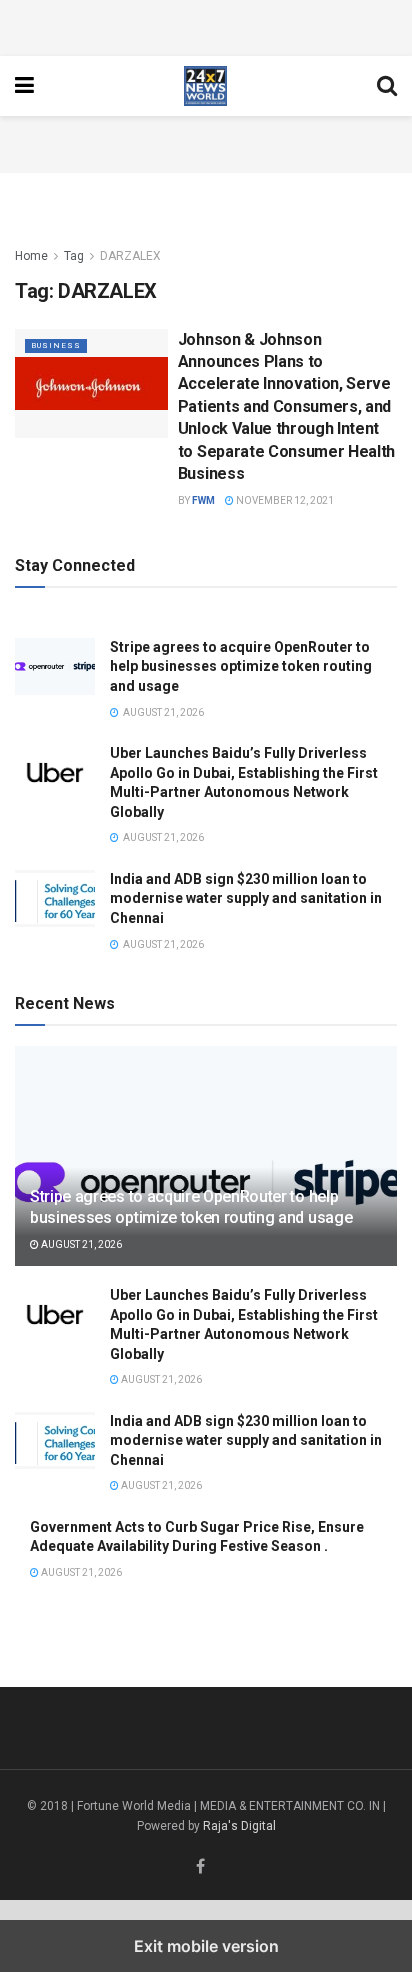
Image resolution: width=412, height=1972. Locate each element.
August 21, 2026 (80, 1244)
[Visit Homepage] (206, 86)
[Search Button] (387, 86)
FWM (203, 500)
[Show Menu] (24, 86)
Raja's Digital (239, 1826)
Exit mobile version (206, 1946)
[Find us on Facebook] (200, 1867)
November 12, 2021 (284, 500)
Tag (74, 256)
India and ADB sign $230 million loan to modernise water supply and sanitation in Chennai (246, 898)
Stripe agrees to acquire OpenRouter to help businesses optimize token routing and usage (241, 666)
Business (56, 345)
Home (31, 256)
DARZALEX (130, 256)
